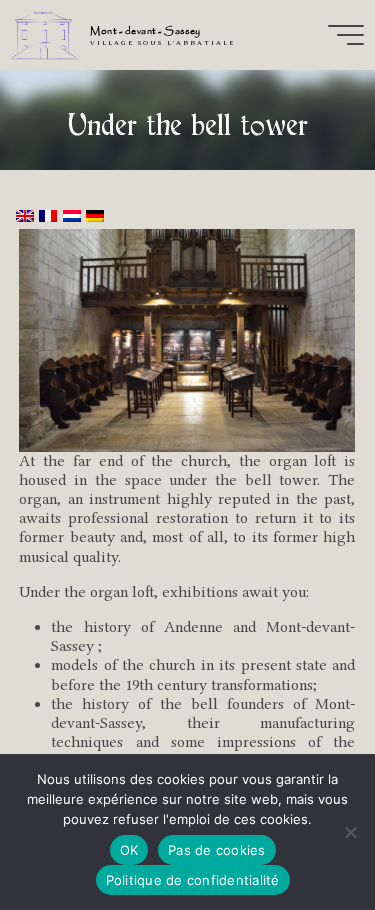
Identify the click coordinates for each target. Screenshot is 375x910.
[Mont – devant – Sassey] (44, 34)
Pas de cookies (217, 850)
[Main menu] (346, 35)
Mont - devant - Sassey (145, 31)
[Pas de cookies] (350, 832)
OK (129, 850)
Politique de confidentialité (193, 880)
